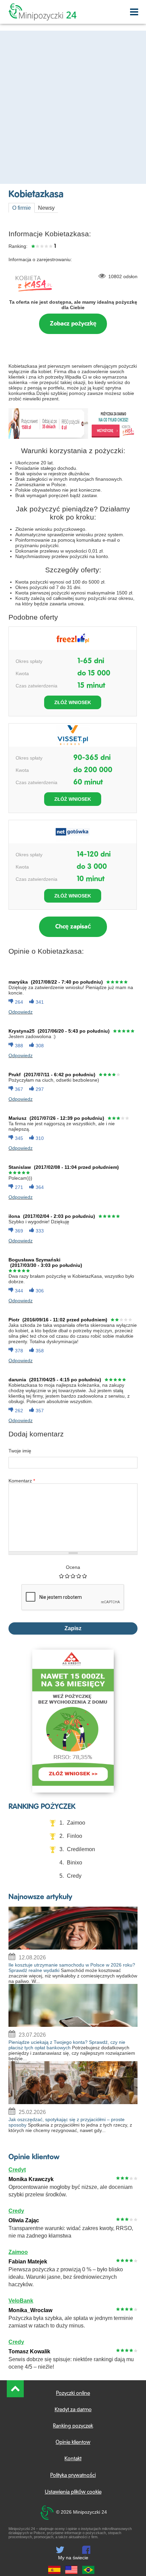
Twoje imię (20, 1451)
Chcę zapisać (73, 927)
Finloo (75, 1836)
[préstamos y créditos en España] (54, 2571)
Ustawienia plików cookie (73, 2492)
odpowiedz (21, 1012)
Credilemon (81, 1849)
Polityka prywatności (73, 2476)
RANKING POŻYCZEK (42, 1807)
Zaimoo (76, 1823)
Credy (74, 1876)
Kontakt (73, 2459)
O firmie (22, 208)
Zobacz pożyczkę (73, 324)
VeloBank (21, 2301)
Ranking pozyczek (73, 2426)
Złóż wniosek (73, 702)
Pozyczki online (73, 2394)
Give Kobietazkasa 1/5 (62, 1576)
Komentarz (22, 1481)
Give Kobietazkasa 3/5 (73, 1576)
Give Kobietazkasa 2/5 (67, 1576)
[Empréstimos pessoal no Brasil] (88, 2571)
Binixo (75, 1863)
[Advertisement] (73, 107)
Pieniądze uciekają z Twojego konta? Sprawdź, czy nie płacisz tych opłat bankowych (67, 2045)
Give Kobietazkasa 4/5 (79, 1576)
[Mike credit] (71, 2571)
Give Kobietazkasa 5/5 (85, 1576)
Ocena (73, 1567)
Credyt (17, 2170)
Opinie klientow (34, 2157)
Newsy (46, 208)
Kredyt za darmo (73, 2410)
